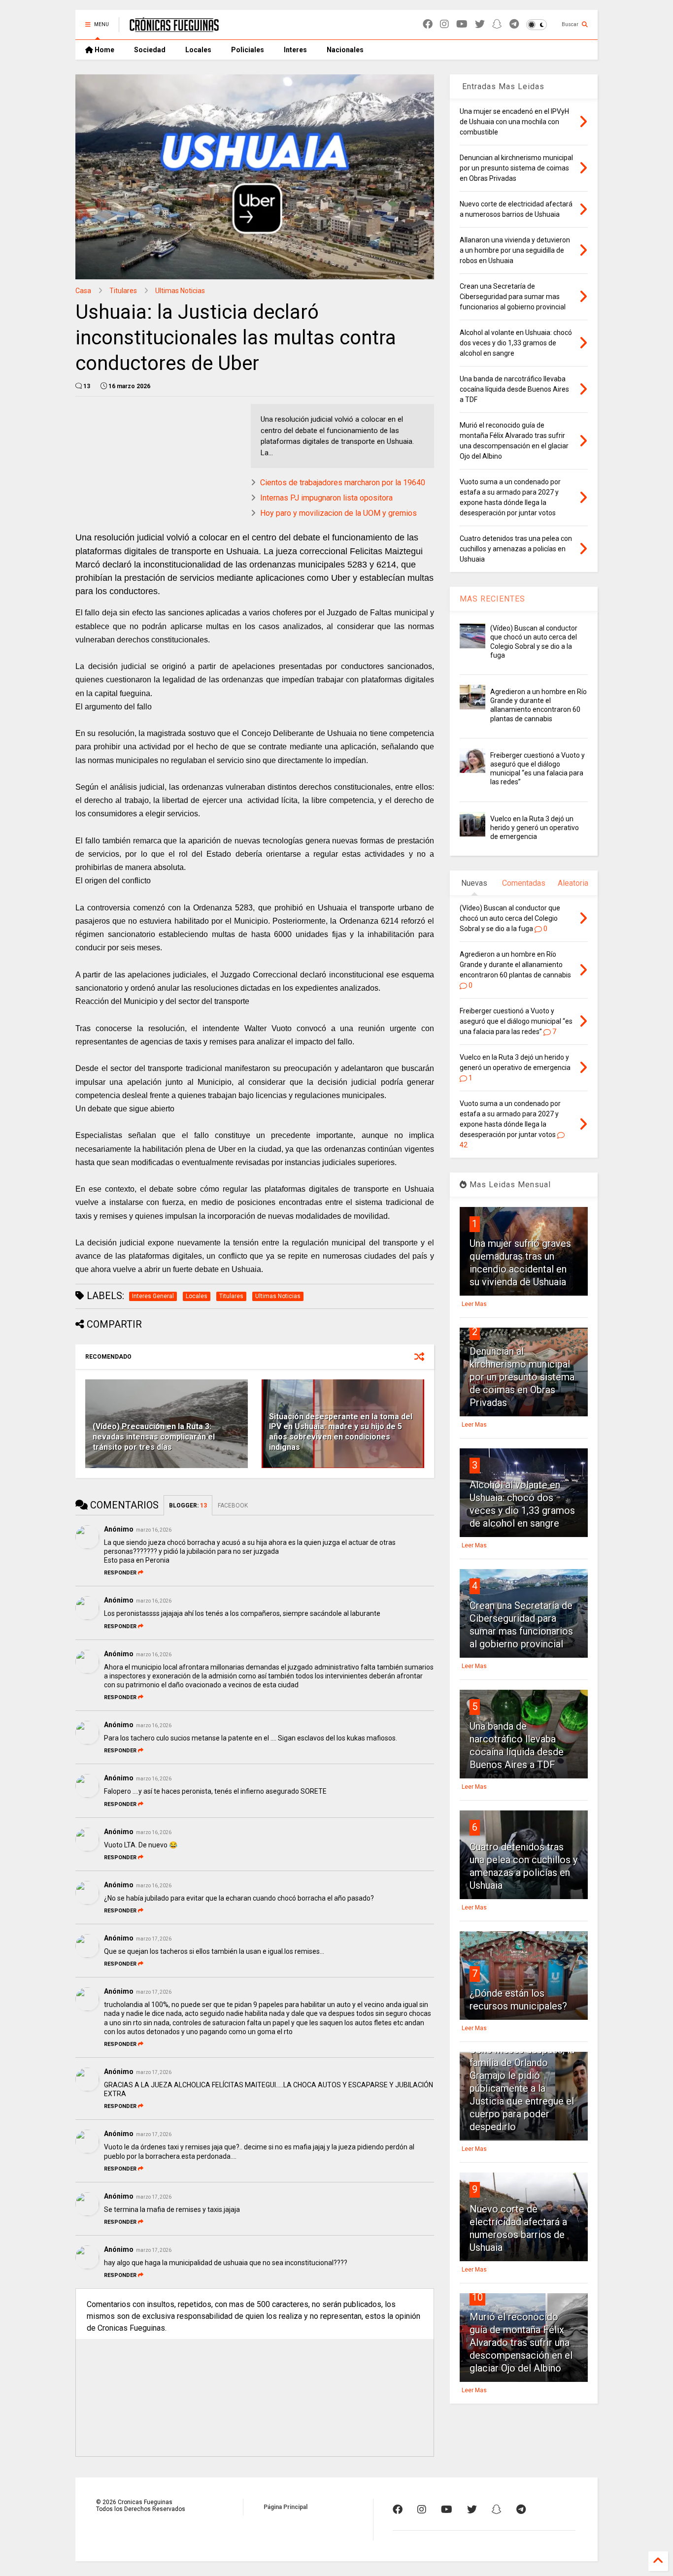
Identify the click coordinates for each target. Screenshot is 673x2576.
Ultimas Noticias (180, 291)
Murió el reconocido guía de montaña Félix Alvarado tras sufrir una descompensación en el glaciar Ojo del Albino (521, 2342)
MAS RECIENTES (492, 599)
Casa (83, 291)
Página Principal (286, 2507)
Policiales (248, 50)
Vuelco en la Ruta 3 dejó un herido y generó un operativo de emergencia (535, 828)
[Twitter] (480, 24)
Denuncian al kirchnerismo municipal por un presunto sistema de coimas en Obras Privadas (522, 1377)
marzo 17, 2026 (154, 1939)
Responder (120, 1573)
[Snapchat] (497, 24)
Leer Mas (474, 1304)
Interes (295, 50)
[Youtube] (462, 24)
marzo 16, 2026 (154, 1530)
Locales (198, 50)
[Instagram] (444, 24)
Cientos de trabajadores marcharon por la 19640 (343, 483)
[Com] (521, 2509)
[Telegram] (514, 24)
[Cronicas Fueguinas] (174, 28)
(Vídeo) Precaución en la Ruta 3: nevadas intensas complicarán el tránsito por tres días (154, 1437)
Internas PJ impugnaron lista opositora (326, 498)
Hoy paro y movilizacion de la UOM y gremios (338, 513)
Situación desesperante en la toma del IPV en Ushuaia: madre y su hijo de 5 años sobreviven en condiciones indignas (341, 1432)
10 (477, 2297)
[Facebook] (428, 24)
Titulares (123, 291)
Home (104, 50)
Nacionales (345, 50)
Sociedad (150, 50)
